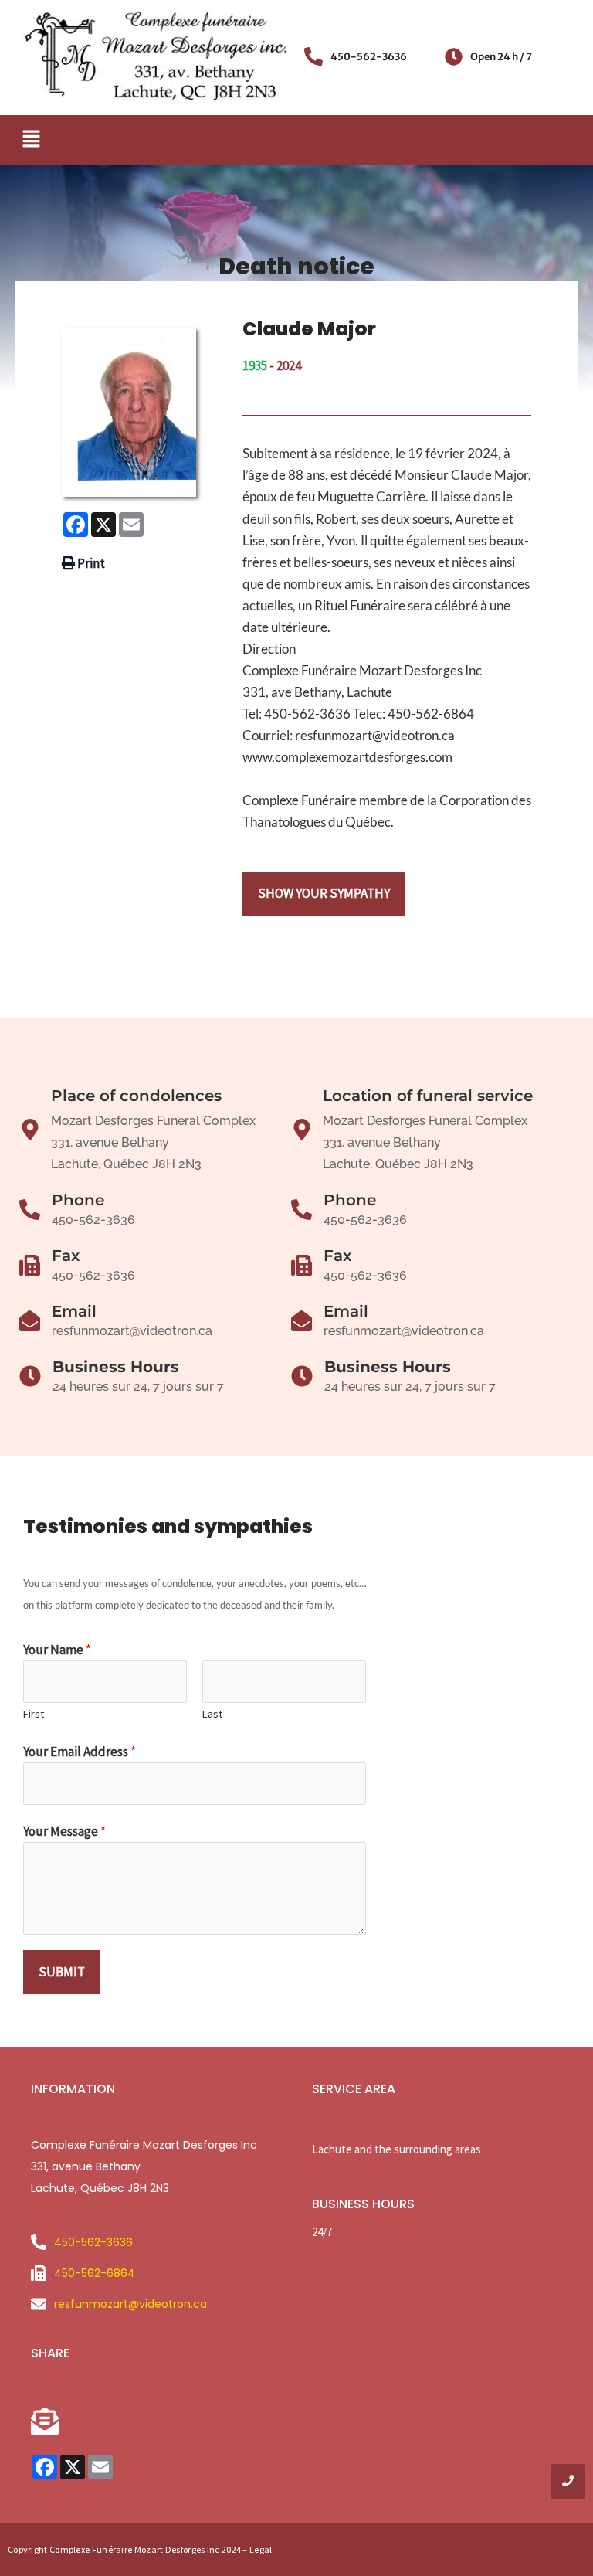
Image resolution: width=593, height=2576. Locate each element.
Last (212, 1714)
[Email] (30, 1322)
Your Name (57, 1650)
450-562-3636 (369, 57)
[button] (31, 139)
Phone (78, 1200)
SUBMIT (62, 1972)
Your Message (64, 1831)
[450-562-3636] (313, 58)
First (34, 1714)
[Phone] (30, 1211)
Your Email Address (80, 1752)
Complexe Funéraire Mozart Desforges (127, 2549)
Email (74, 1311)
